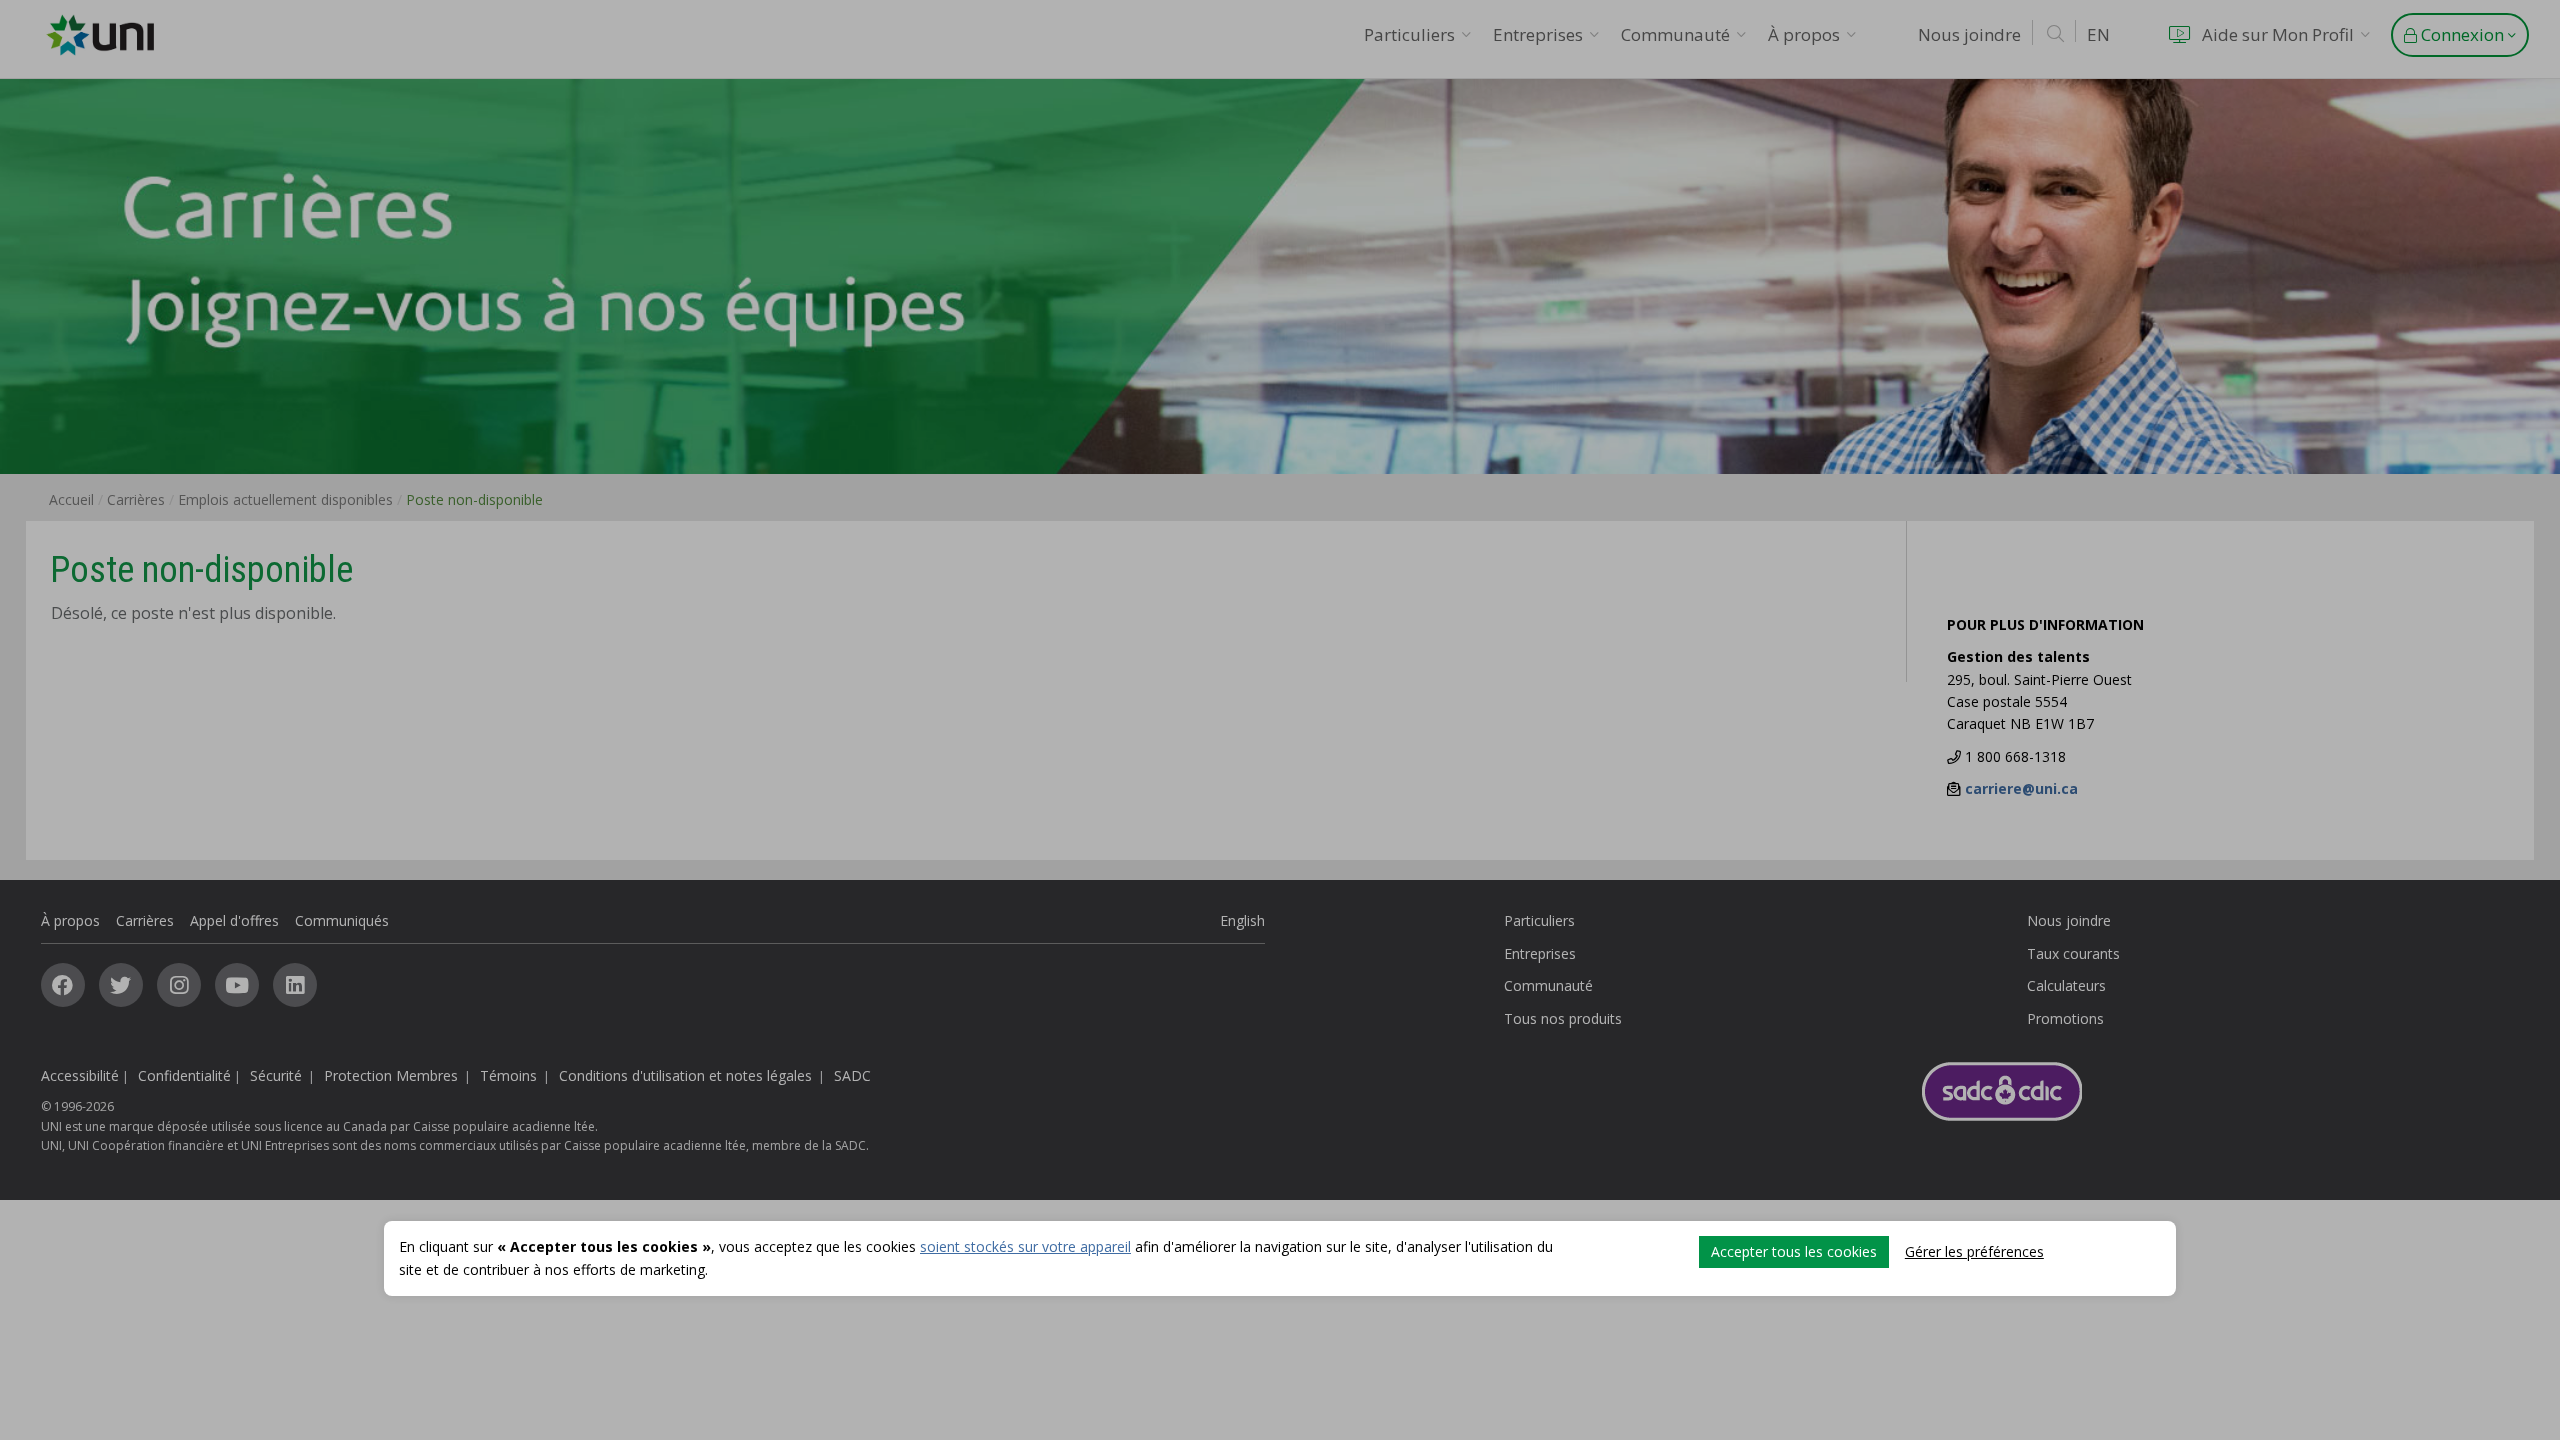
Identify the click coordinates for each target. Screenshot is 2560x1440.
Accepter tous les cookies (1794, 1251)
